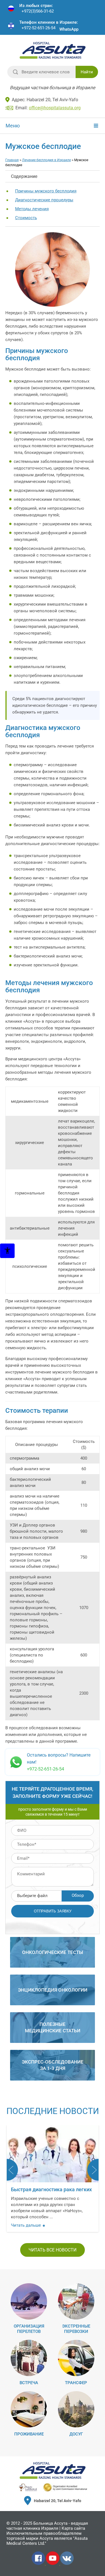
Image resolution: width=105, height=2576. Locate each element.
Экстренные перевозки (76, 2329)
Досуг (76, 2434)
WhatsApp (69, 29)
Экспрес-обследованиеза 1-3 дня (53, 2065)
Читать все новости (53, 2250)
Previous (12, 2170)
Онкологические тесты (53, 1952)
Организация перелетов (29, 2329)
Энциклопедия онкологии (53, 1990)
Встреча (29, 2383)
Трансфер (76, 2383)
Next (93, 2170)
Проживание (29, 2434)
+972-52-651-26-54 (39, 28)
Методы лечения (32, 209)
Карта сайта (73, 2528)
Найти (87, 72)
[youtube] (53, 2564)
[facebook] (39, 2564)
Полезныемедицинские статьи (53, 2027)
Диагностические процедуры (44, 200)
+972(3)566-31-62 (38, 11)
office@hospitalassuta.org (55, 108)
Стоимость (26, 218)
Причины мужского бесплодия (46, 191)
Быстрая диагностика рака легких (51, 2189)
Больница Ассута (50, 2523)
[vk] (67, 2564)
